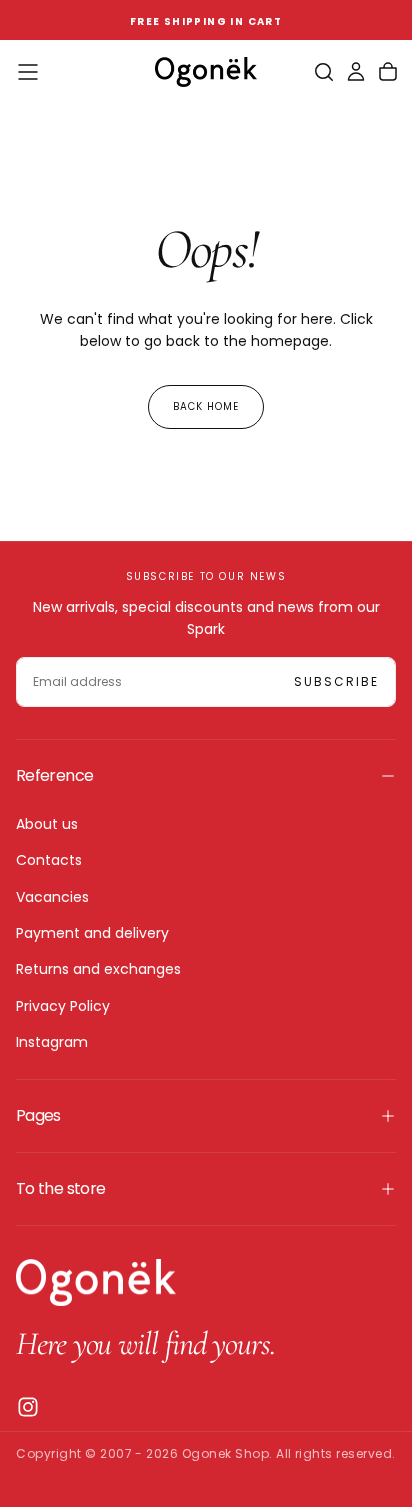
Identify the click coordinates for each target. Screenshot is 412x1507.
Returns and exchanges (98, 969)
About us (47, 824)
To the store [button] (60, 1188)
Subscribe (336, 681)
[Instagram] (28, 1407)
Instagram (52, 1042)
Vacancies (52, 897)
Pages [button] (38, 1115)
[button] (28, 72)
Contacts (49, 860)
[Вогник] (96, 1283)
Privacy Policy (63, 1006)
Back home (206, 406)
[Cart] (388, 72)
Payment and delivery (92, 933)
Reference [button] (54, 775)
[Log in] (356, 72)
